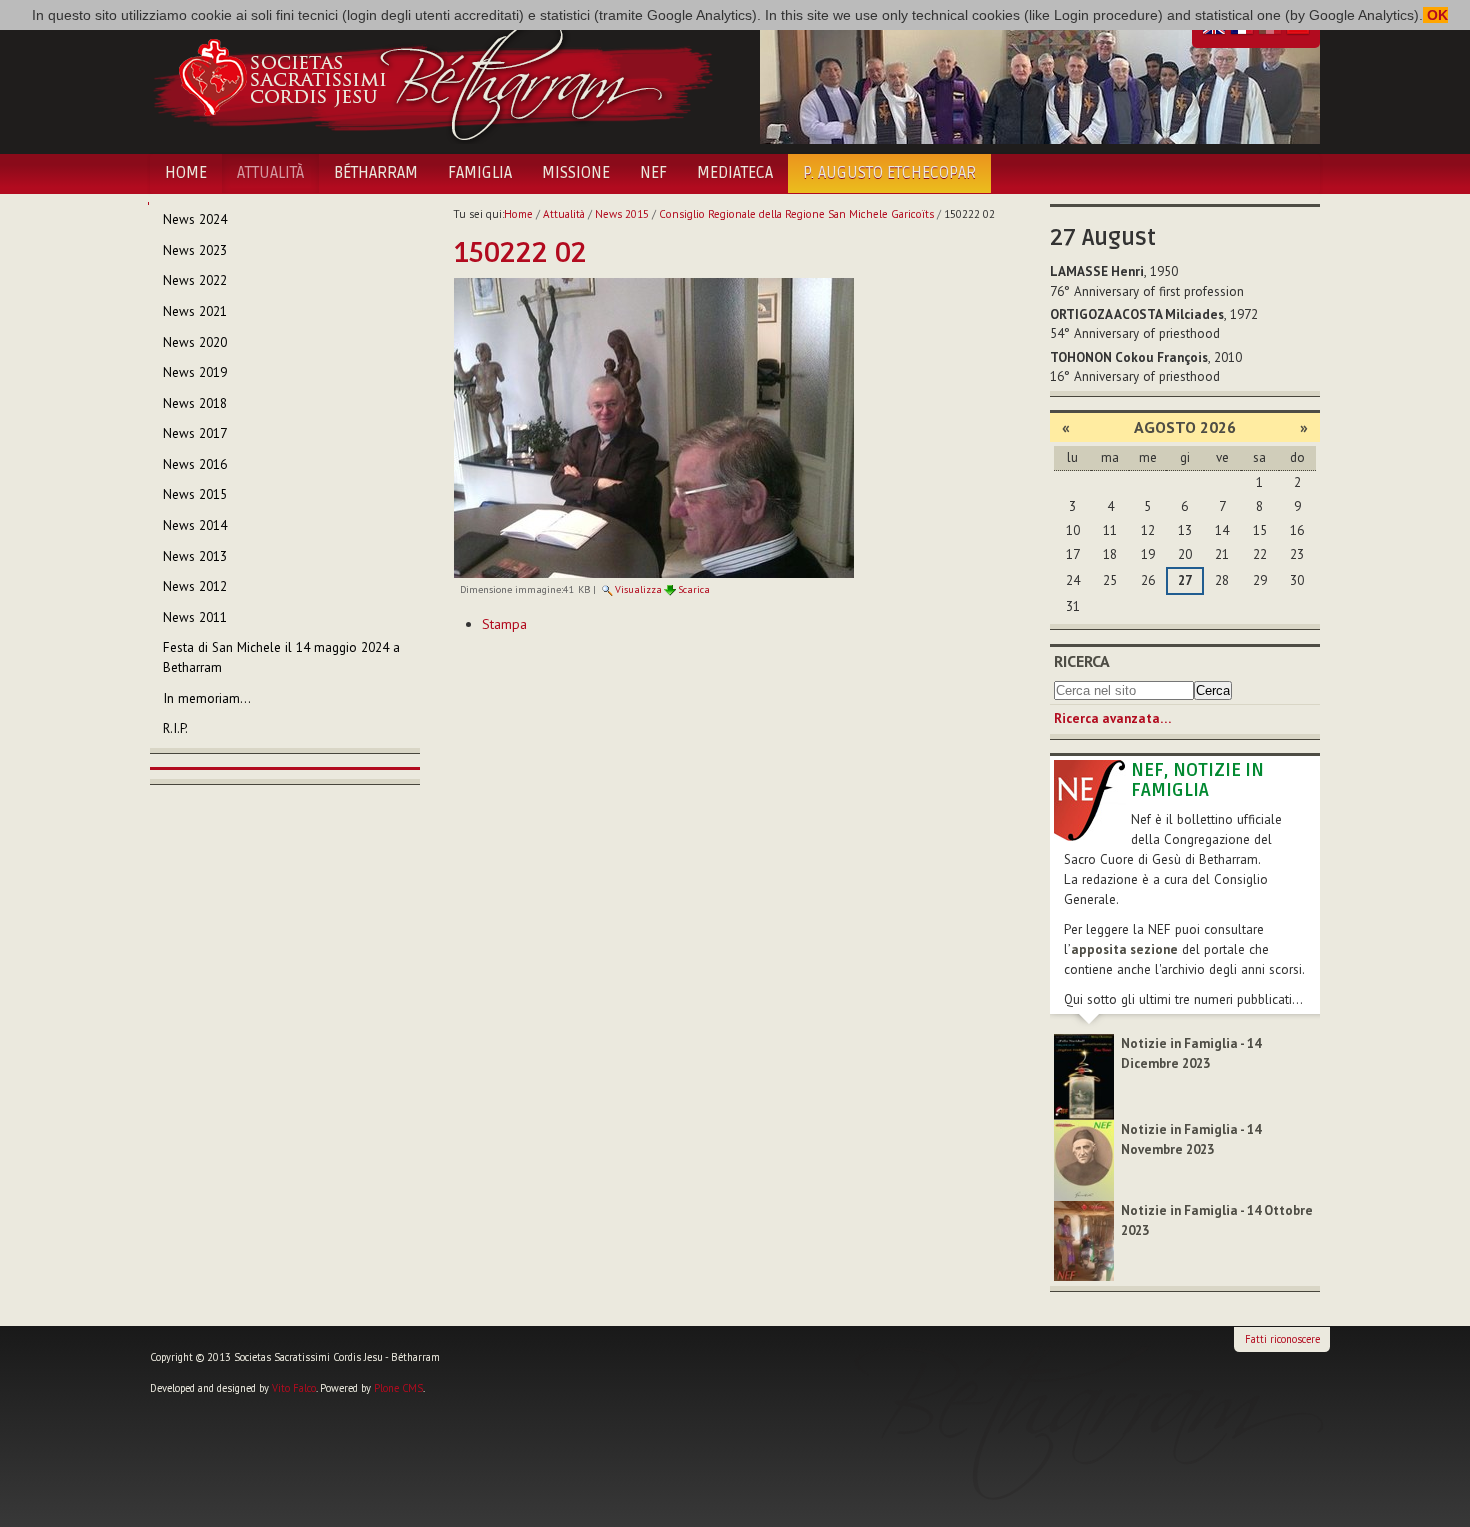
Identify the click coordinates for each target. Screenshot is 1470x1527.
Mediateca (735, 173)
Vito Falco (294, 1388)
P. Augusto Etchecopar (889, 173)
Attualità (270, 173)
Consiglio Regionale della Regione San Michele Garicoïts (796, 214)
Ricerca (1082, 661)
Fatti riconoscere (1282, 1339)
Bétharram (376, 173)
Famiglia (480, 173)
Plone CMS (398, 1388)
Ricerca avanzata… (1112, 718)
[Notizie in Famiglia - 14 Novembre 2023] (1084, 1159)
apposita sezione (1124, 949)
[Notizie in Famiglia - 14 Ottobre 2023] (1084, 1239)
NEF (653, 173)
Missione (576, 173)
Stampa (504, 624)
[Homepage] (432, 78)
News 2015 (622, 214)
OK (1435, 15)
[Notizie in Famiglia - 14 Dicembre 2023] (1084, 1075)
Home (186, 173)
